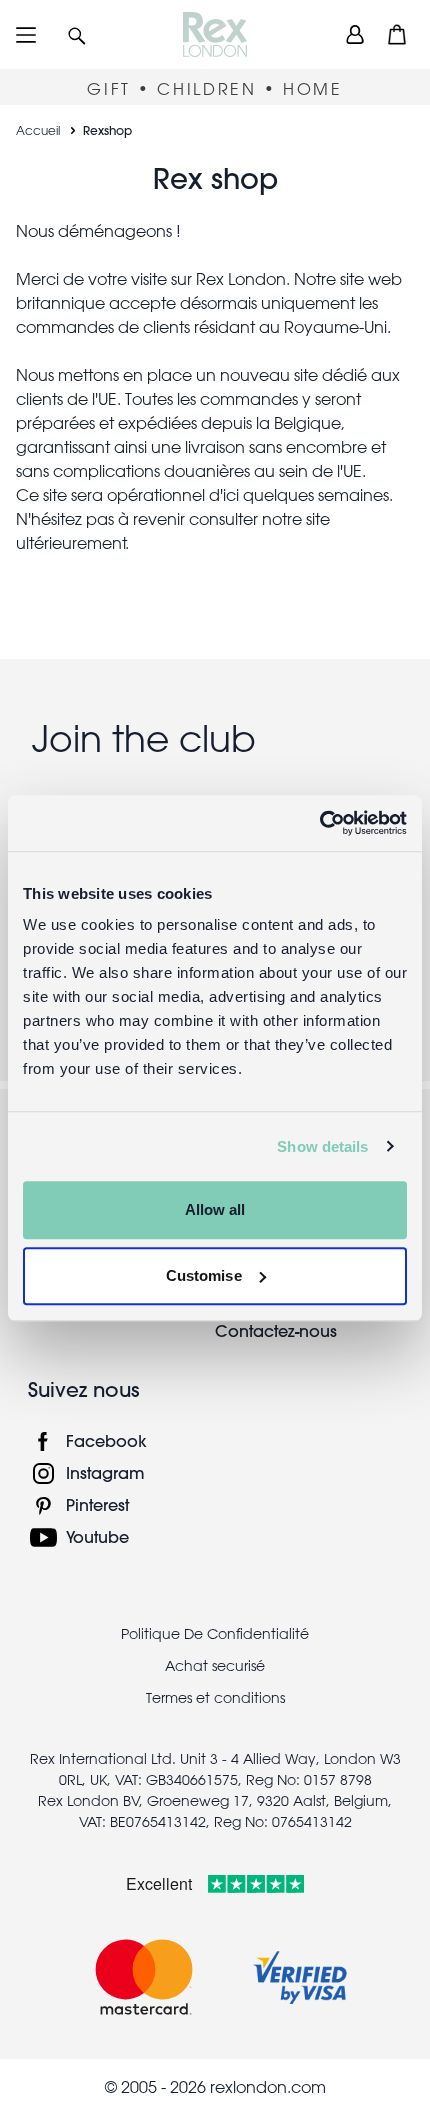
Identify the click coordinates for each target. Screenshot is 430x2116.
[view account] (355, 34)
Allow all (215, 1209)
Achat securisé (215, 1666)
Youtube (97, 1536)
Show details (322, 1146)
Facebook (106, 1440)
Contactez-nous (276, 1330)
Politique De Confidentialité (215, 1634)
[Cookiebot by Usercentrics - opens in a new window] (319, 823)
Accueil (38, 130)
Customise (204, 1275)
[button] (77, 34)
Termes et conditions (215, 1698)
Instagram (105, 1472)
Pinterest (97, 1504)
